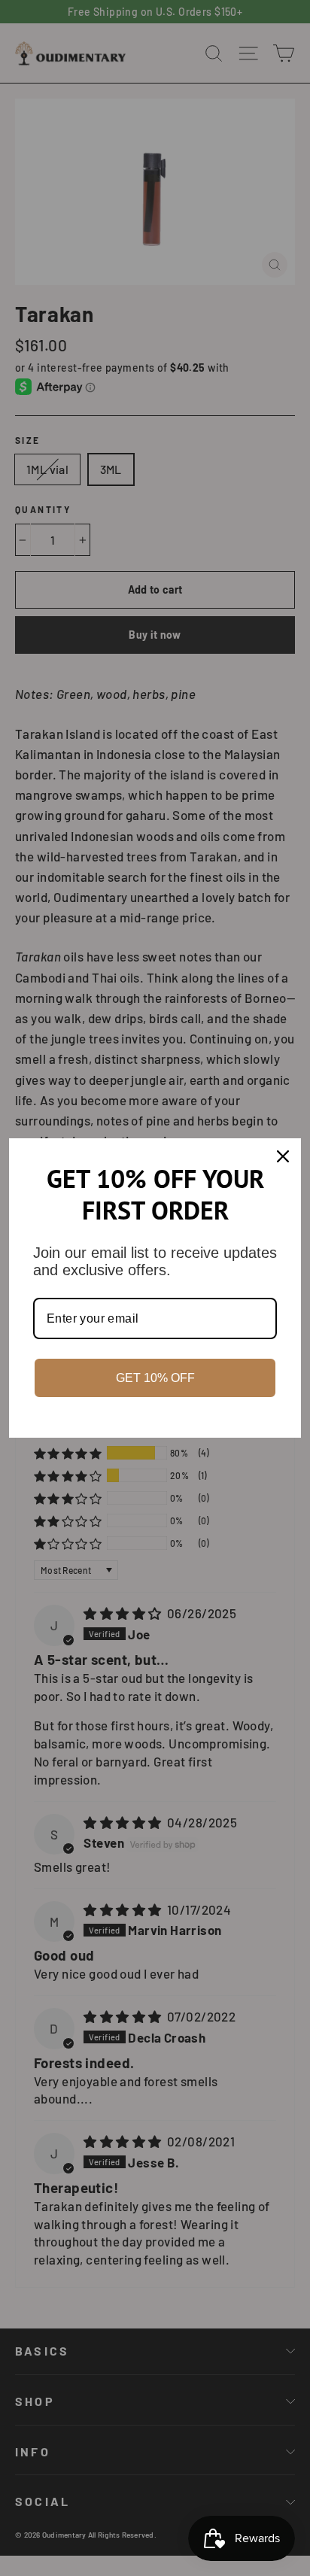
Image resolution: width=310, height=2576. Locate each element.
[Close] (283, 1156)
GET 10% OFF (155, 1378)
